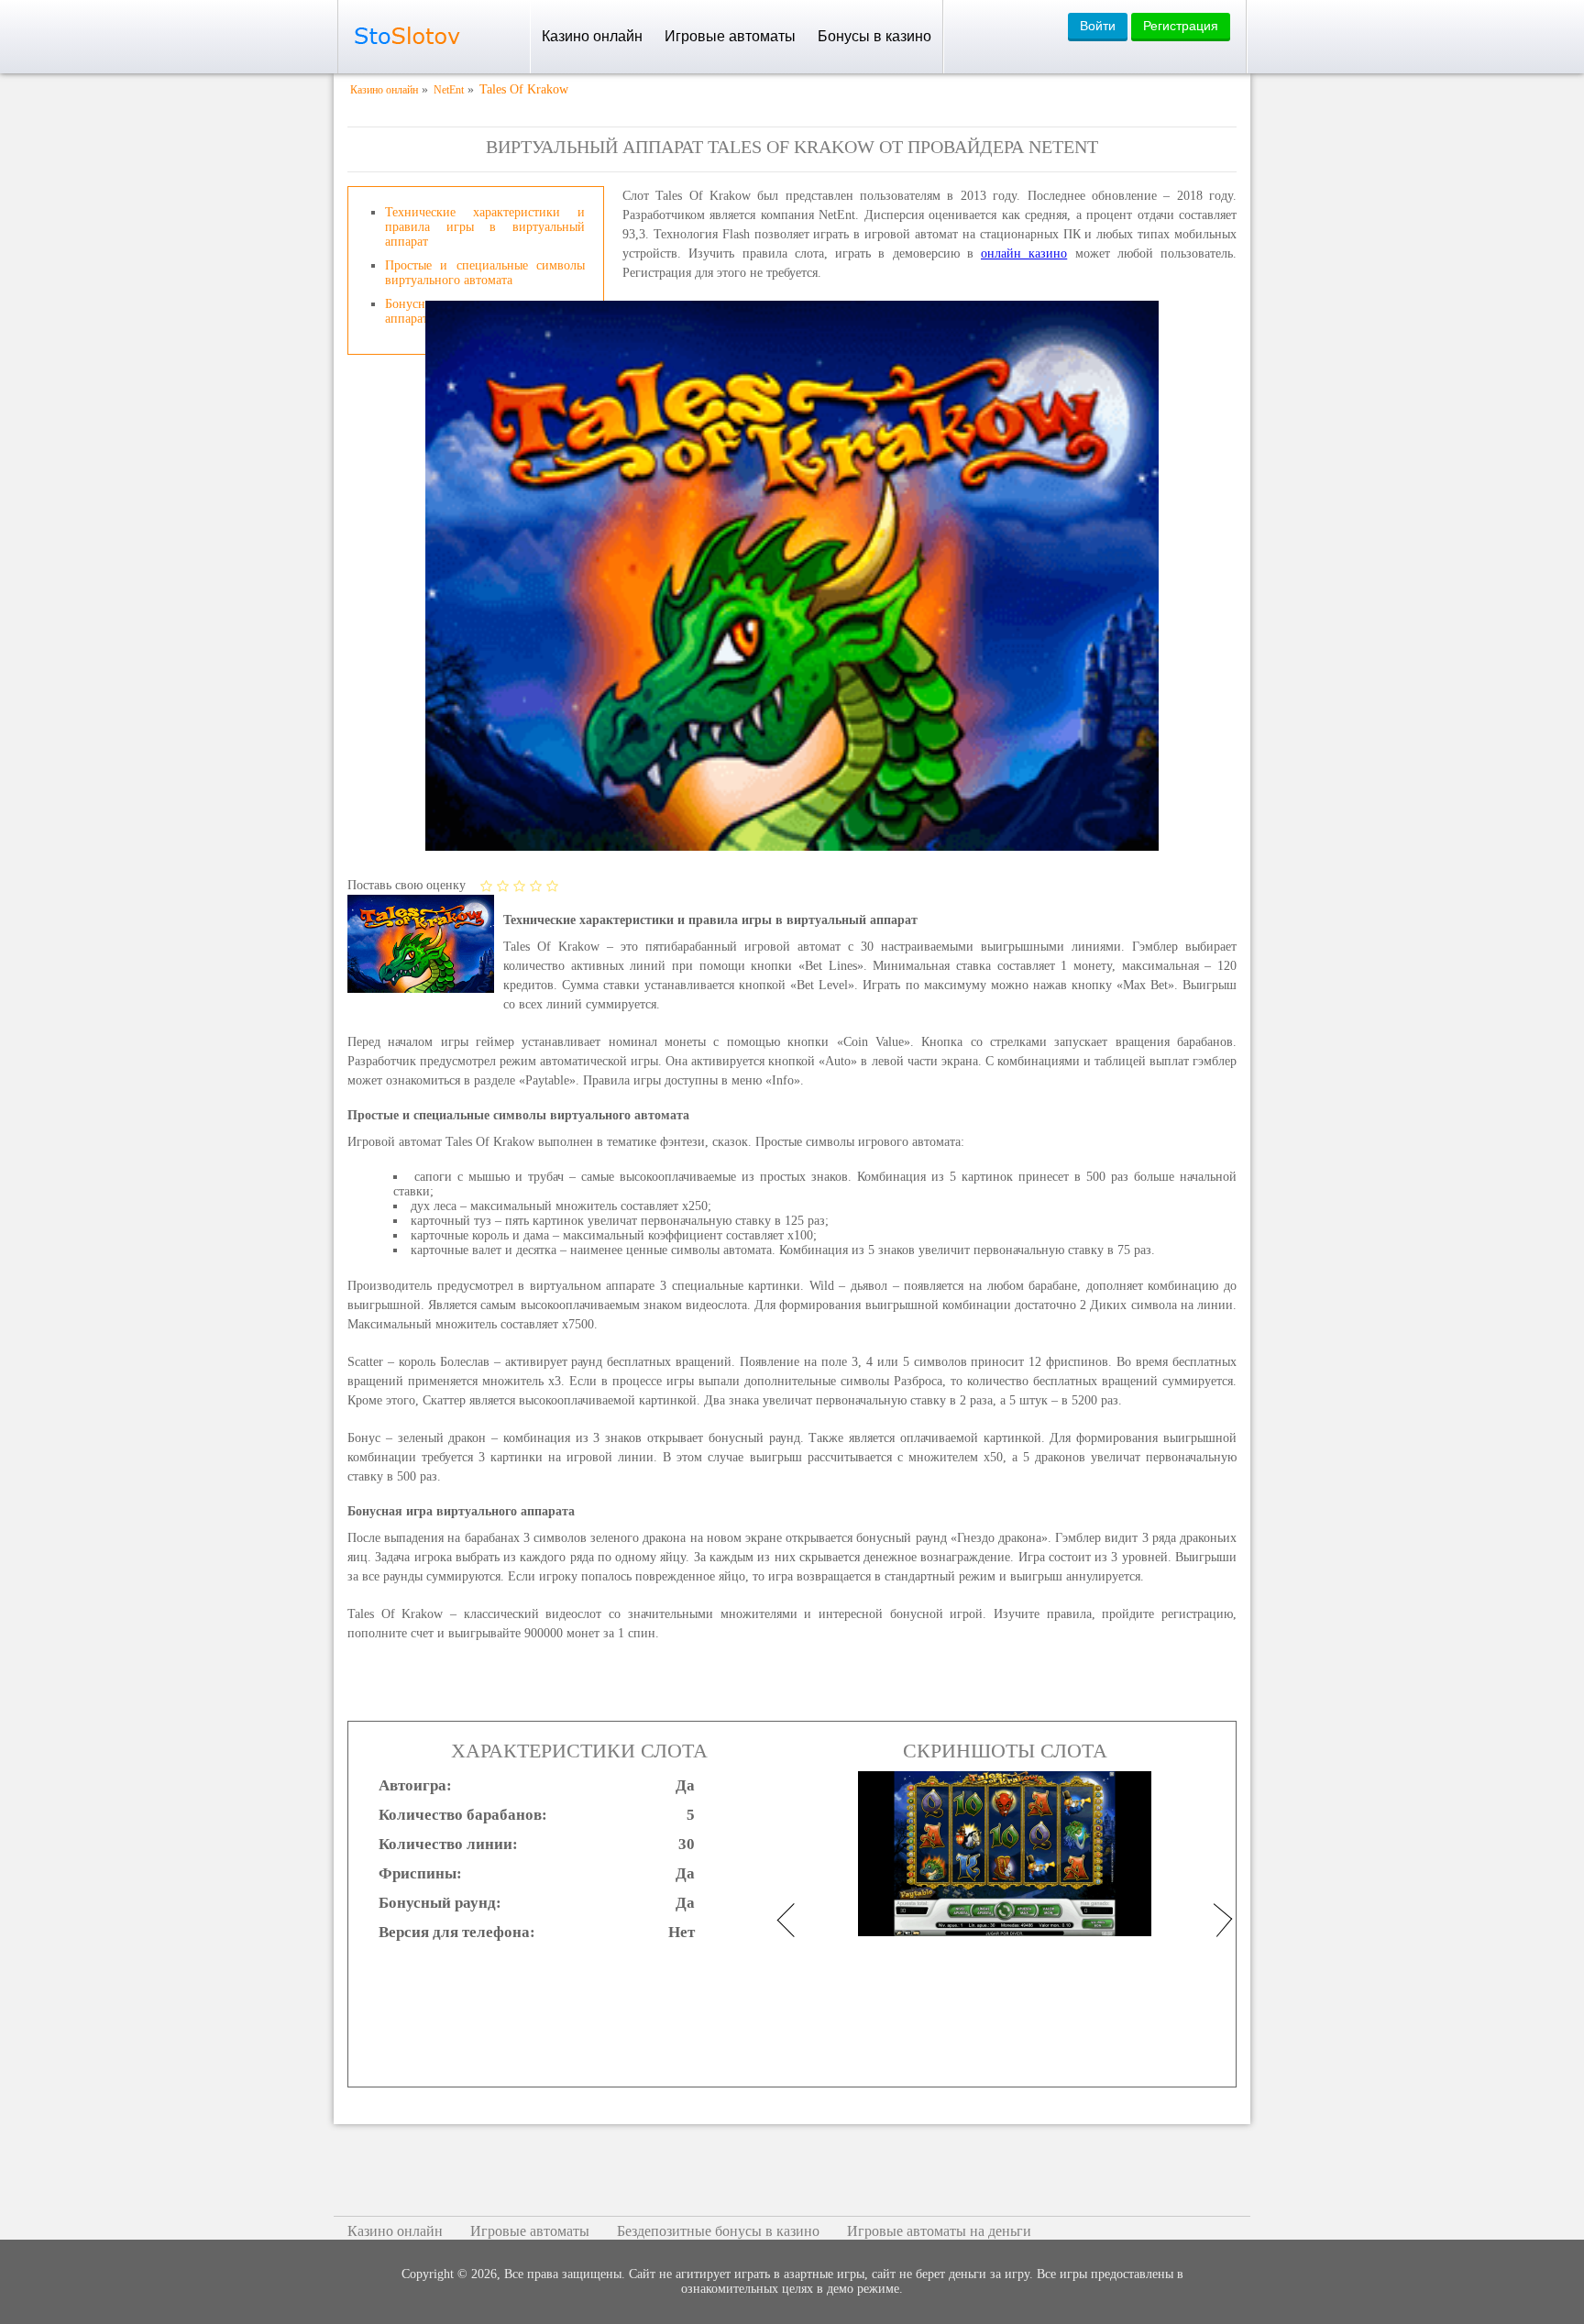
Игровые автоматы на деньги (939, 2231)
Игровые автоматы (730, 36)
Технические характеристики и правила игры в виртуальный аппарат (485, 227)
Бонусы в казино (874, 36)
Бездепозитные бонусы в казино (718, 2231)
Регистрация (1181, 26)
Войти (1098, 26)
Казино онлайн (592, 36)
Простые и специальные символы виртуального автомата (485, 273)
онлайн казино (1024, 253)
